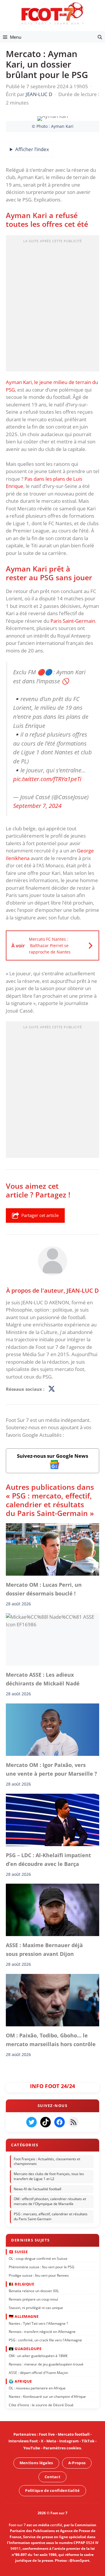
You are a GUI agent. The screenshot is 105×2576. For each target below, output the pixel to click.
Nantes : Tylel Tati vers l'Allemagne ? (38, 2323)
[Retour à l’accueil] (52, 13)
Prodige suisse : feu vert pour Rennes (39, 2275)
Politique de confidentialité (52, 2490)
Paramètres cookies (62, 2448)
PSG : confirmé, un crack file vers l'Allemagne (45, 2340)
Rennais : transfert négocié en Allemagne (42, 2332)
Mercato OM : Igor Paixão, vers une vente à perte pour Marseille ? (51, 1769)
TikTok (88, 2441)
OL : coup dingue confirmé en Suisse (38, 2258)
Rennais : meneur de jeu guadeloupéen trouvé (46, 2364)
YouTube (32, 2448)
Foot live (47, 2434)
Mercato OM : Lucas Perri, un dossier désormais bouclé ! (44, 1589)
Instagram (69, 2441)
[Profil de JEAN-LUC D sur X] (52, 1389)
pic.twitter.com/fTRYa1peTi (47, 779)
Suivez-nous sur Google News (52, 1456)
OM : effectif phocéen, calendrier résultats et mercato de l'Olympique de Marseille (50, 2201)
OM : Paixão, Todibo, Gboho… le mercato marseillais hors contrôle (51, 2040)
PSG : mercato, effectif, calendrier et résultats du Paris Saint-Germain (51, 2216)
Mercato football (74, 2434)
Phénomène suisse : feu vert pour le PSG (42, 2267)
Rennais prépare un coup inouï (33, 2299)
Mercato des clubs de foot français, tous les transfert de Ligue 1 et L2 (49, 2176)
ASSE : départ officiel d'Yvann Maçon (38, 2372)
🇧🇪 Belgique (21, 2284)
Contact (52, 2476)
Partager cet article (40, 1215)
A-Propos (77, 2463)
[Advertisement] (52, 305)
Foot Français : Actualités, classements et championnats (47, 2161)
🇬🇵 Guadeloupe (25, 2349)
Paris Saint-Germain (73, 621)
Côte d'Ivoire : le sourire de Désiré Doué (41, 2405)
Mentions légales (36, 2463)
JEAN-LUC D (83, 1290)
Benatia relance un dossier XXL (34, 2291)
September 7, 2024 (37, 806)
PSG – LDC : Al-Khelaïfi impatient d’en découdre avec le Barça (48, 1860)
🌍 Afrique (20, 2381)
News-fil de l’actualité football (37, 2189)
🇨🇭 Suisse (18, 2251)
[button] (100, 37)
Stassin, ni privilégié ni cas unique (36, 2307)
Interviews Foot (23, 2441)
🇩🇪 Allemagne (24, 2316)
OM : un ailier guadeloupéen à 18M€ (38, 2355)
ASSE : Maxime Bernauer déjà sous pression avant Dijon (44, 1949)
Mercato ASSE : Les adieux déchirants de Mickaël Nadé (43, 1679)
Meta (51, 2441)
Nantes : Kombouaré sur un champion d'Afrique (47, 2396)
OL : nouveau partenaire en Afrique (37, 2388)
